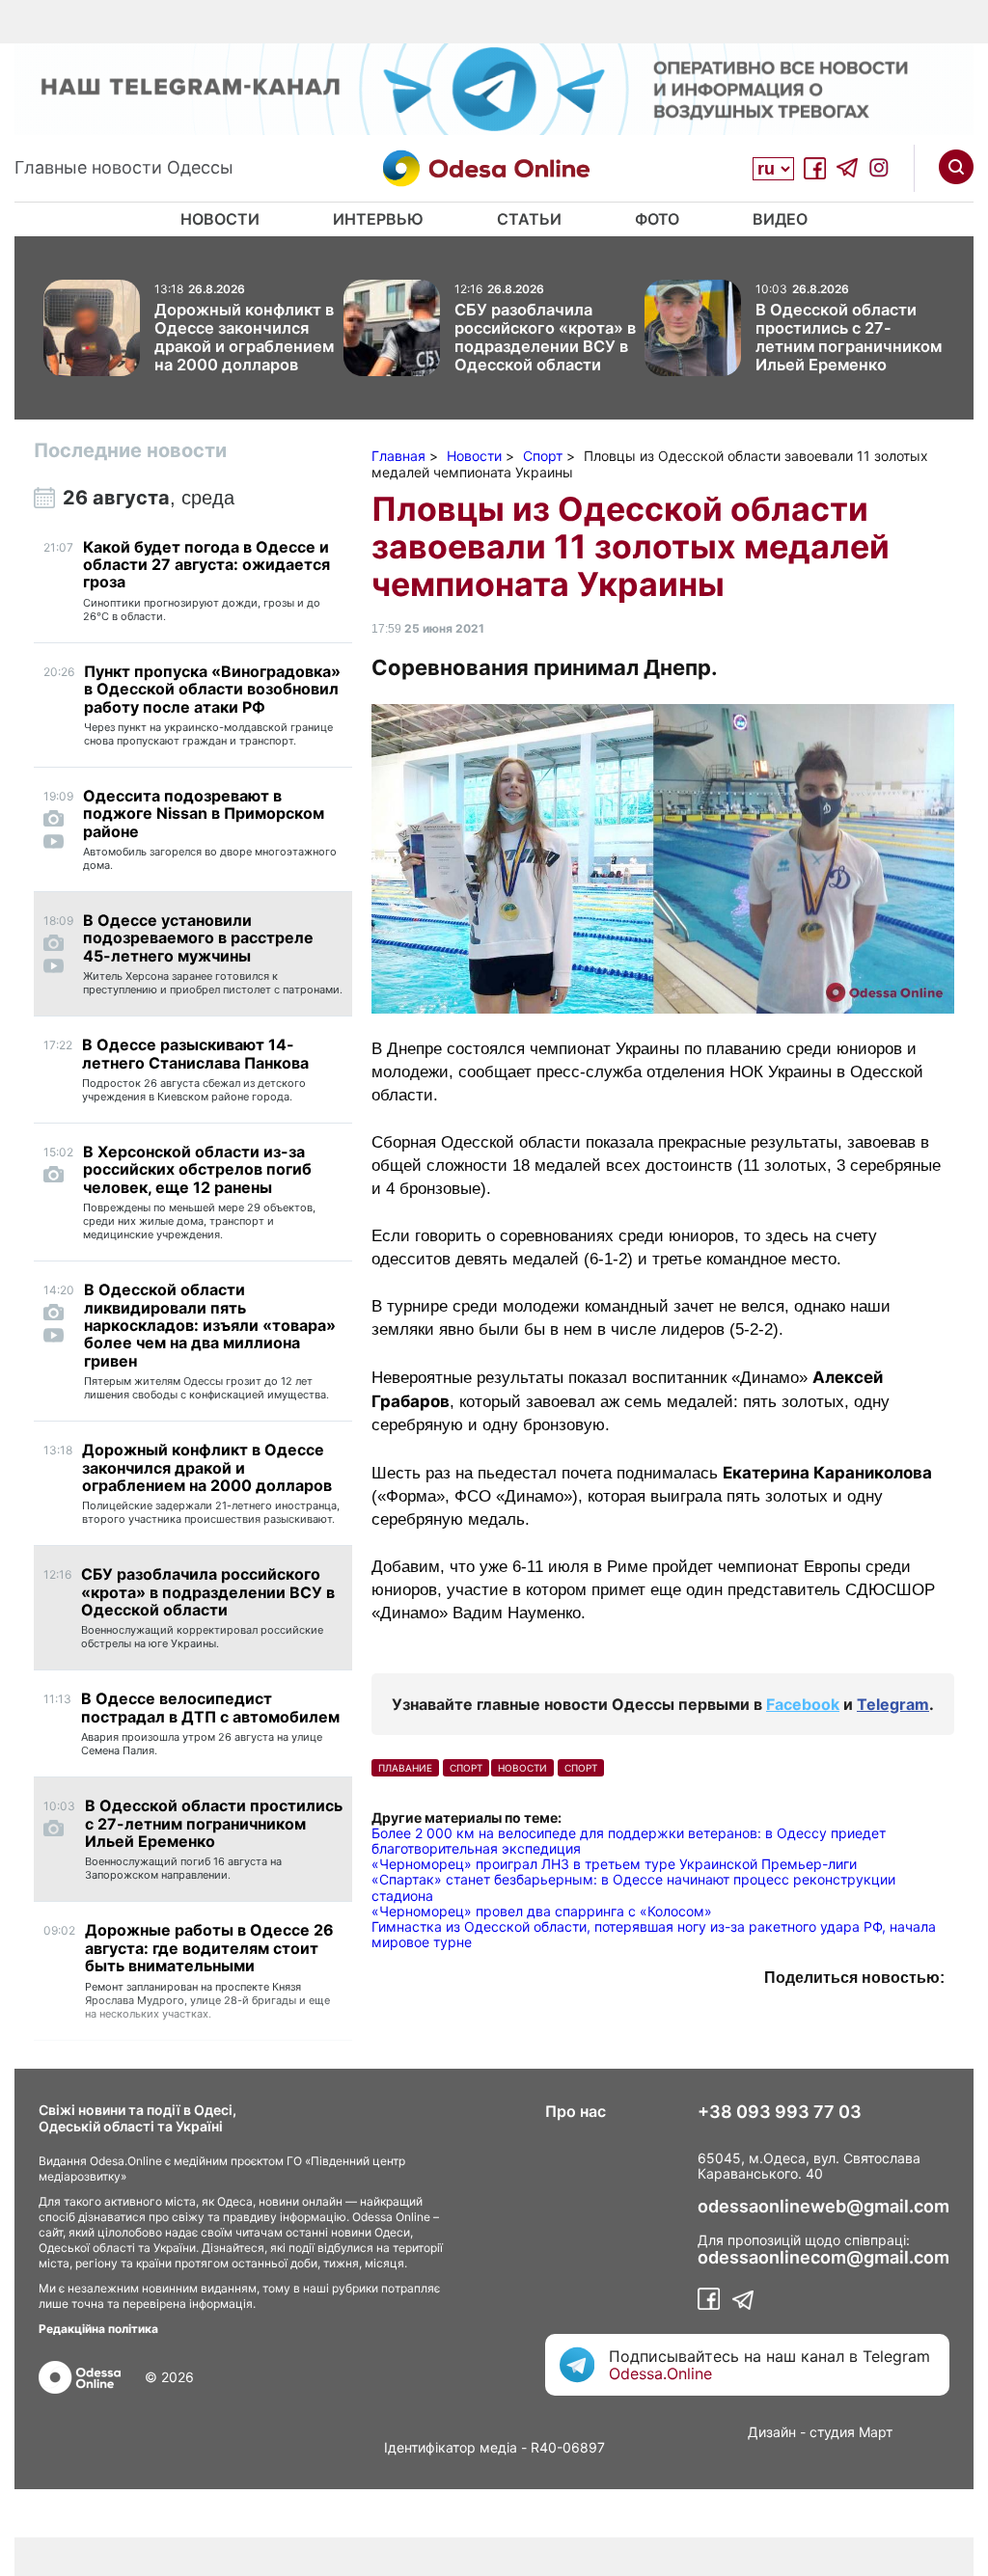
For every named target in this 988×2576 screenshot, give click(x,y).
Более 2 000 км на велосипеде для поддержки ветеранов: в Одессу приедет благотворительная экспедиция (629, 1841)
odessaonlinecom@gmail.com (823, 2258)
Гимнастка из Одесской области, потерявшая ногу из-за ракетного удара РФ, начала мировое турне (654, 1934)
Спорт (581, 1768)
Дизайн (772, 2432)
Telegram (893, 1704)
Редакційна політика (98, 2329)
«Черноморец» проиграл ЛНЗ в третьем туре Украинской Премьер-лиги (614, 1864)
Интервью (378, 219)
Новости (220, 219)
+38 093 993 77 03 (780, 2112)
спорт (466, 1768)
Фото (657, 219)
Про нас (576, 2111)
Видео (780, 219)
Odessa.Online (660, 2373)
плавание (405, 1768)
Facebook (803, 1704)
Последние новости (130, 450)
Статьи (529, 219)
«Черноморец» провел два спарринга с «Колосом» (542, 1911)
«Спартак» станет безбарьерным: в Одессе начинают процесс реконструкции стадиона (633, 1887)
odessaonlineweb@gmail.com (823, 2207)
